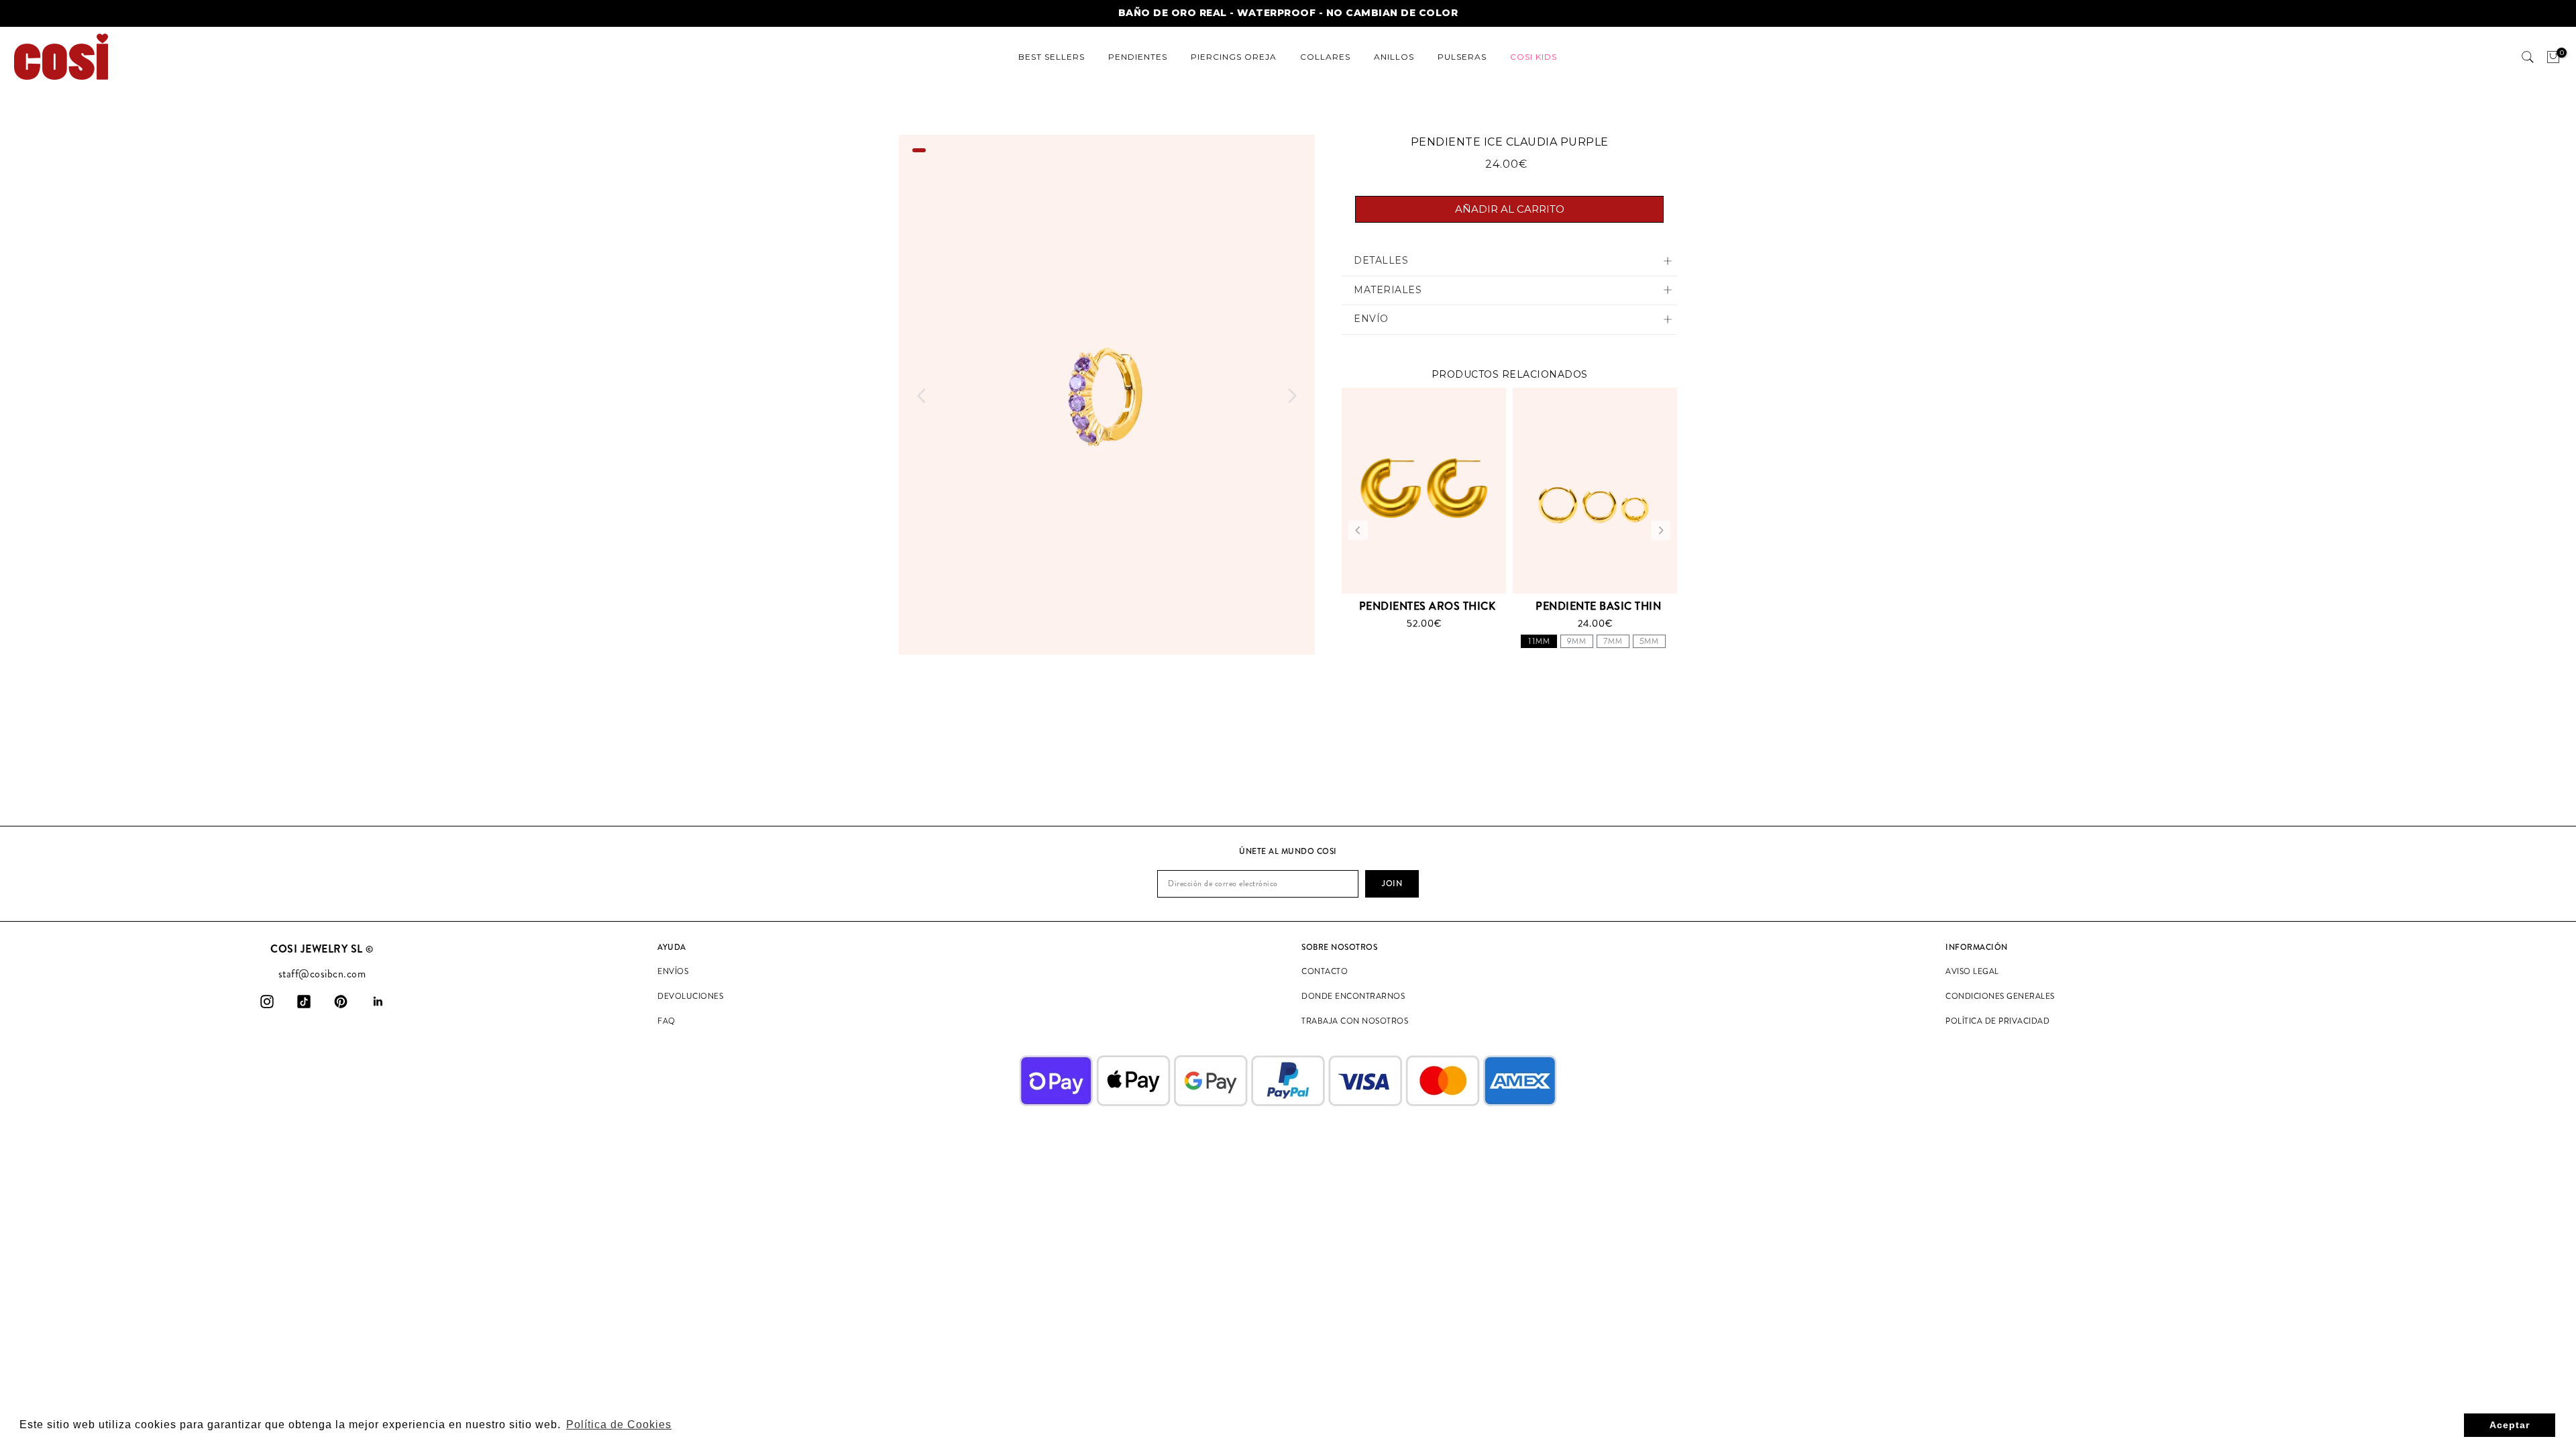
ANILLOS (1394, 57)
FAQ (666, 1021)
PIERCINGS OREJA (1234, 57)
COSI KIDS (1534, 57)
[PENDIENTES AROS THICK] (1424, 490)
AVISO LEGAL (1972, 971)
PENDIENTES (1138, 57)
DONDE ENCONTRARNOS (1353, 996)
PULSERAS (1462, 57)
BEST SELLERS (1052, 57)
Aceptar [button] (2510, 1425)
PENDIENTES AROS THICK (1428, 606)
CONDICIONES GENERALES (2000, 996)
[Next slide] (1292, 396)
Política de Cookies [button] (619, 1425)
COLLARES (1325, 57)
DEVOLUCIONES (690, 996)
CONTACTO (1325, 971)
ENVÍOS (673, 971)
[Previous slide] (922, 396)
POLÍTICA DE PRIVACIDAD (1997, 1021)
